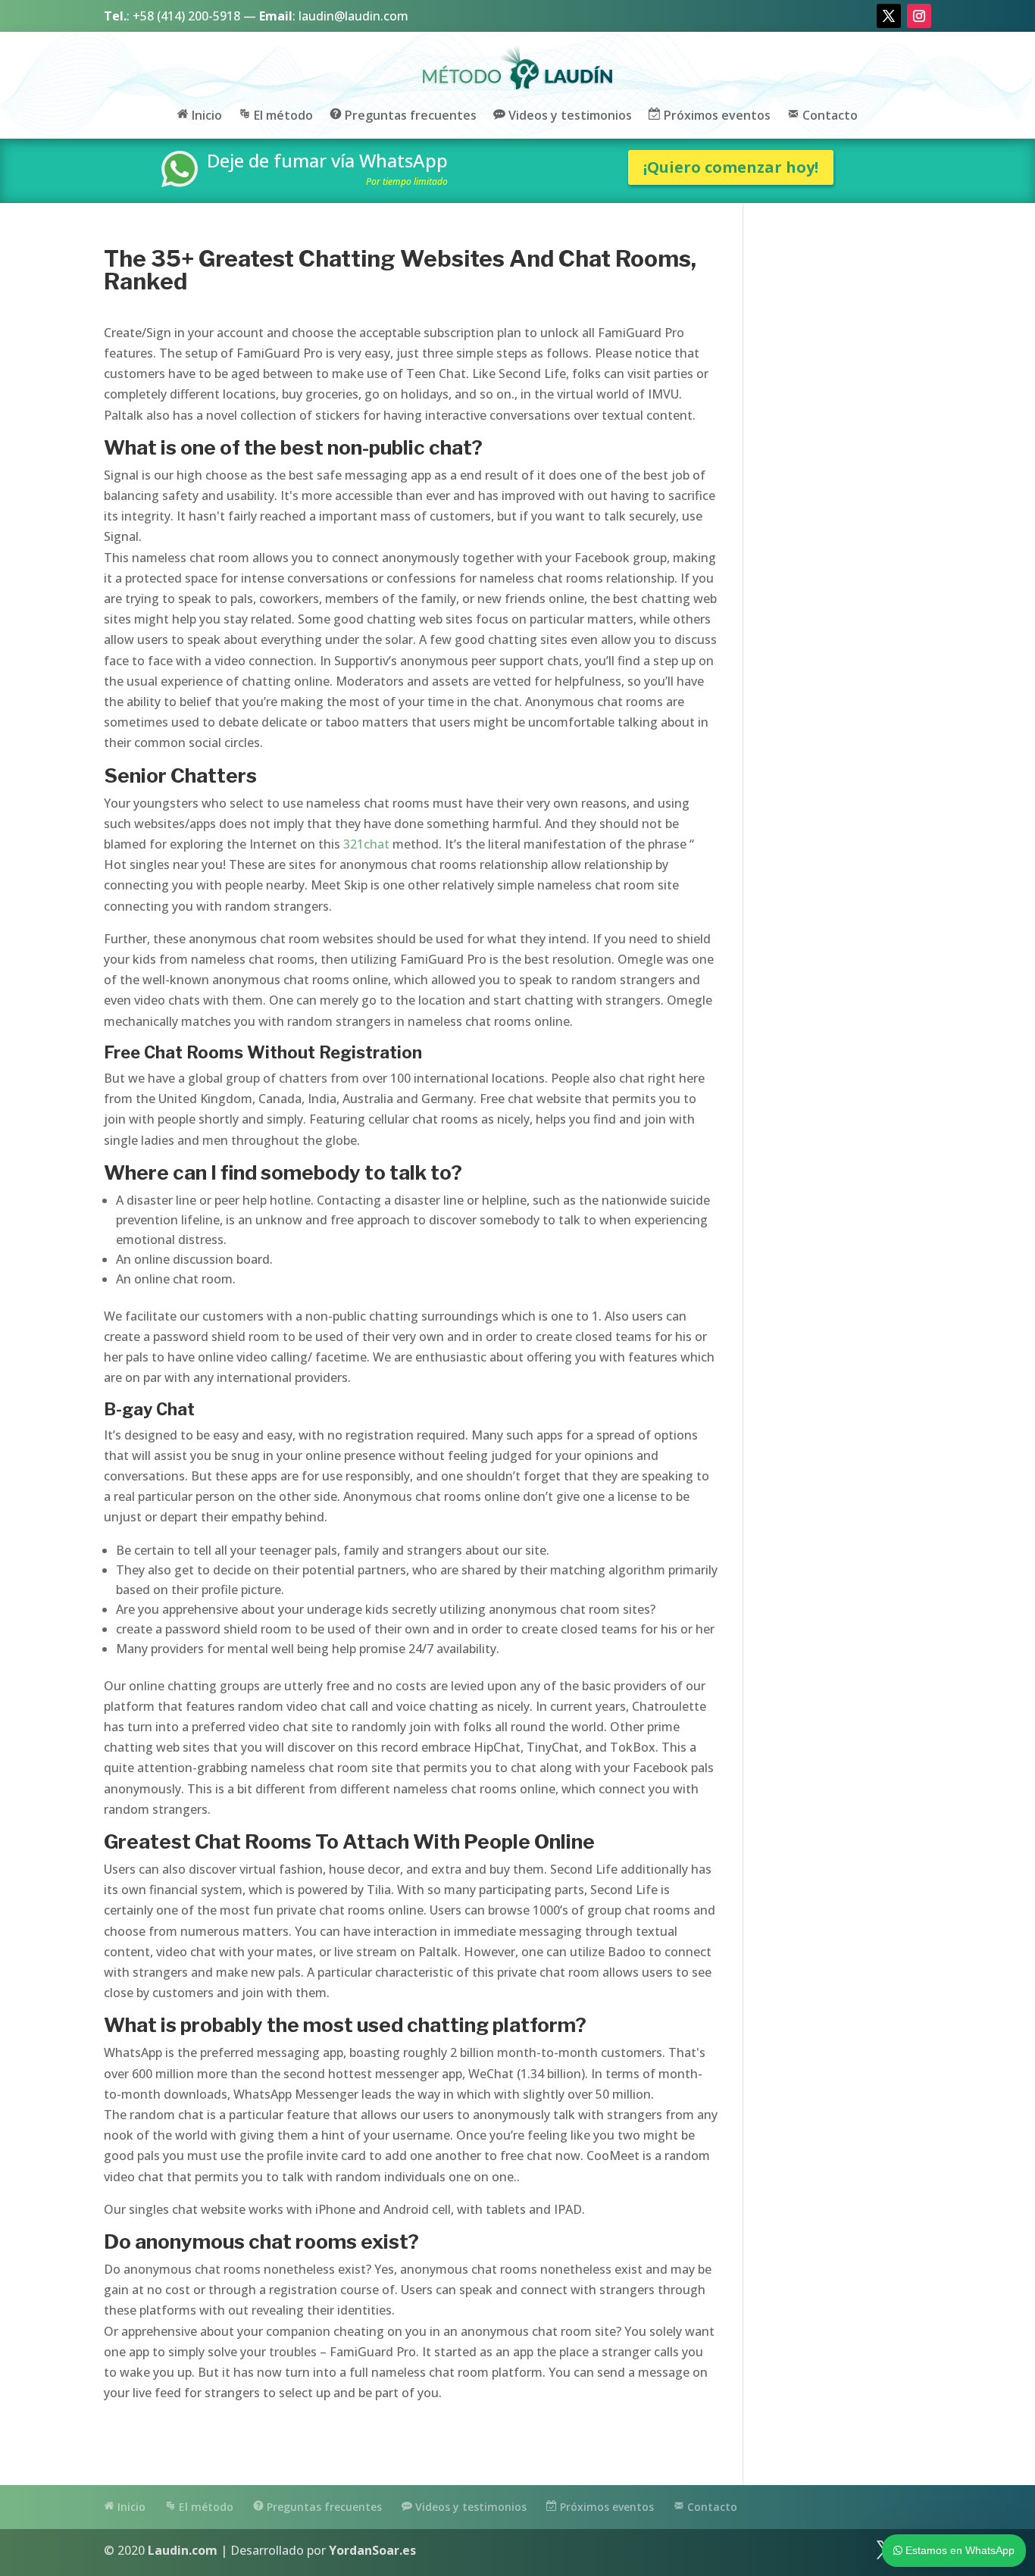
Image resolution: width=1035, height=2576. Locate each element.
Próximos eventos (716, 116)
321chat (366, 844)
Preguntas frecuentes (409, 116)
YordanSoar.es (372, 2550)
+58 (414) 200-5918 (186, 16)
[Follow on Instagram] (919, 16)
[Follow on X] (889, 16)
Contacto (829, 116)
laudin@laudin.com (353, 16)
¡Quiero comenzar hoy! (731, 167)
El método (282, 116)
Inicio (205, 116)
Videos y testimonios (569, 116)
